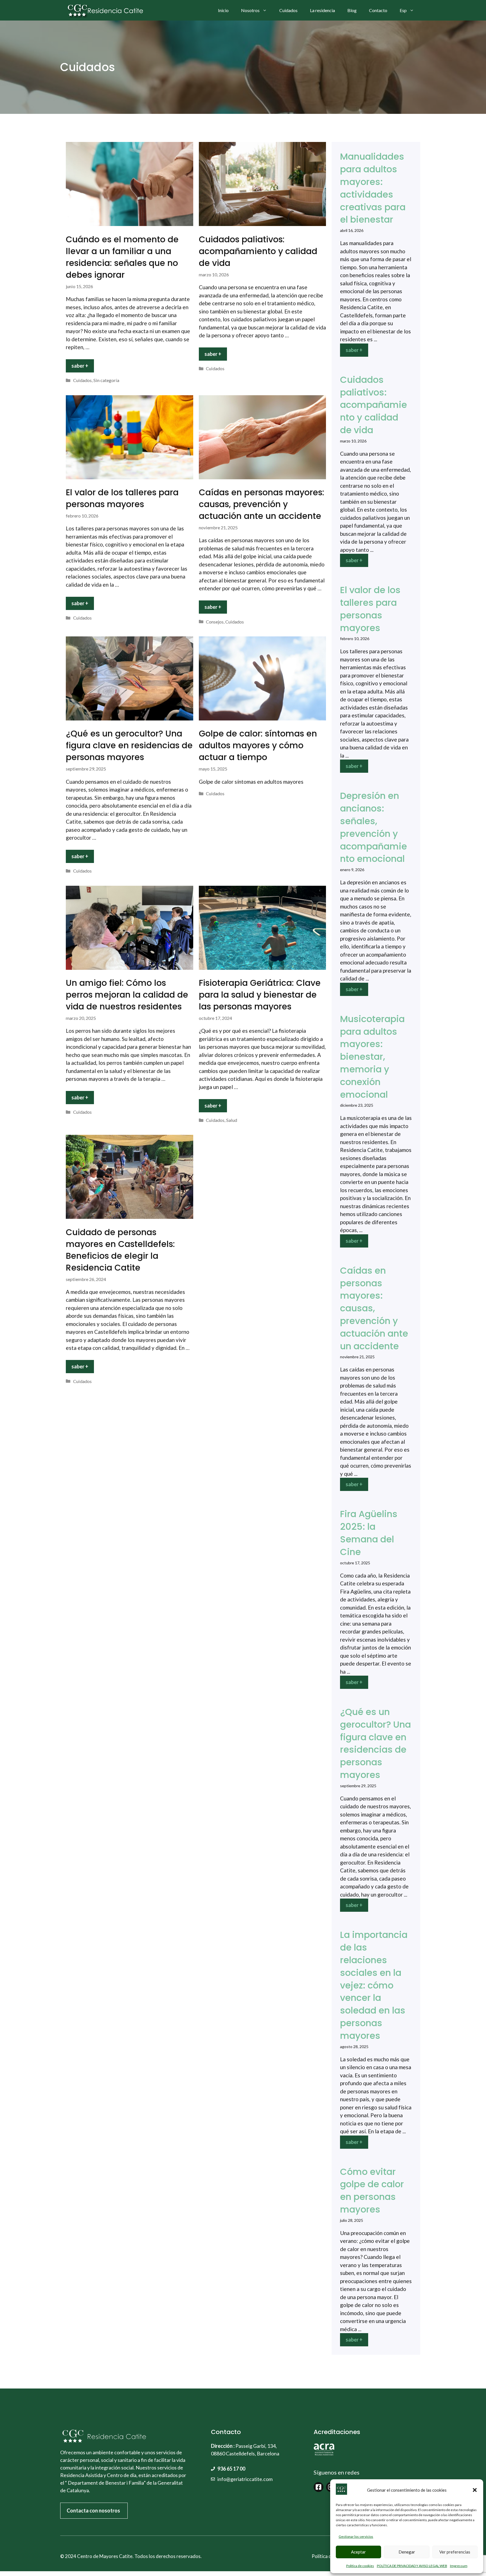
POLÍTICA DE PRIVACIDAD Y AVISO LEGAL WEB (412, 2566)
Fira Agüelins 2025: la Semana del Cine (369, 1533)
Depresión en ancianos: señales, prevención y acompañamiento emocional (373, 827)
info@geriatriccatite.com (245, 2479)
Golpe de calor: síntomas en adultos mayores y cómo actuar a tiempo (258, 745)
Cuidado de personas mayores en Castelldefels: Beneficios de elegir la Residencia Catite (120, 1250)
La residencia (322, 10)
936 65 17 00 (231, 2469)
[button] (475, 2490)
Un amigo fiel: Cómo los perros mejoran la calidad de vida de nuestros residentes (127, 995)
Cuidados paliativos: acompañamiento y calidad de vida (258, 251)
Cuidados (288, 10)
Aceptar (358, 2552)
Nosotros (250, 10)
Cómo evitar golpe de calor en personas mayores (372, 2190)
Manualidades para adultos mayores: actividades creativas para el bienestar (373, 188)
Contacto (378, 10)
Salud (232, 1120)
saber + (80, 366)
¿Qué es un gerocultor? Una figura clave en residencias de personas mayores (129, 745)
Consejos (215, 622)
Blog (352, 10)
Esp (403, 10)
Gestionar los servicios (356, 2537)
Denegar (407, 2552)
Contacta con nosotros (93, 2511)
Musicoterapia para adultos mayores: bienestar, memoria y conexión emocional (372, 1057)
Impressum (459, 2566)
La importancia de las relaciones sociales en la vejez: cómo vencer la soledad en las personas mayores (374, 1985)
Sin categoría (106, 380)
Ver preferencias (455, 2552)
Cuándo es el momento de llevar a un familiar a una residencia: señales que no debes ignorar (122, 257)
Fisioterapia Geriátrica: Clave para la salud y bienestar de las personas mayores (260, 995)
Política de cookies (360, 2566)
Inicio (223, 10)
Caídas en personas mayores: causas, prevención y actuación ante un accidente (262, 504)
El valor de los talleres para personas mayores (122, 498)
